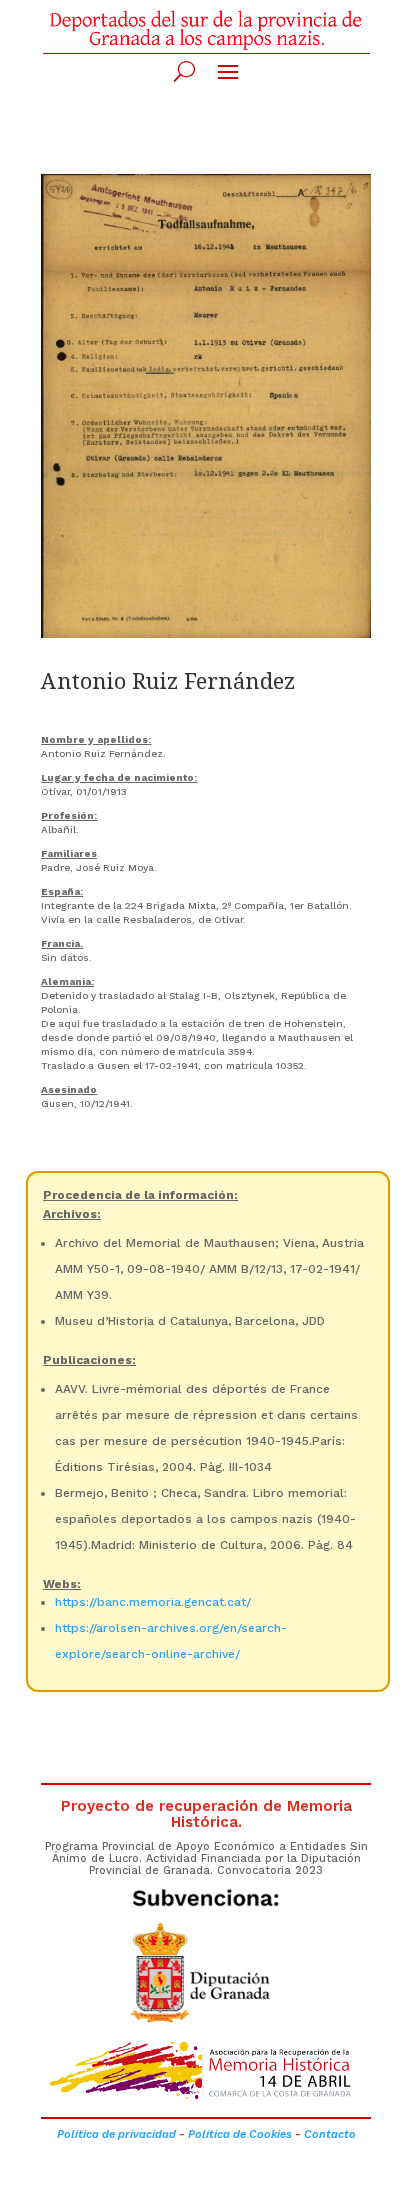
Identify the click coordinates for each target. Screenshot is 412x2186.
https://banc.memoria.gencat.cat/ (153, 1602)
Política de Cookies (240, 2134)
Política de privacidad (116, 2134)
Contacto (330, 2134)
